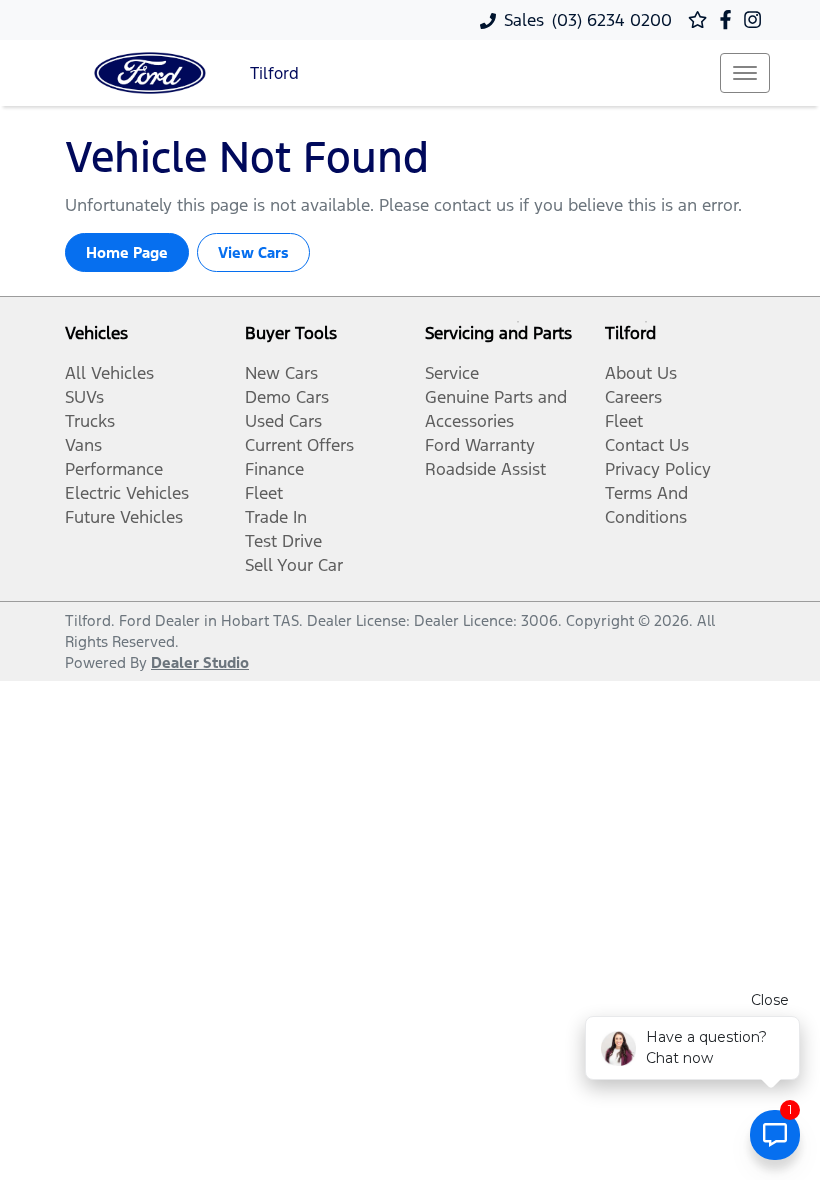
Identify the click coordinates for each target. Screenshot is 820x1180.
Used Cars (283, 421)
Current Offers (299, 445)
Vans (83, 445)
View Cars (253, 252)
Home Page (127, 252)
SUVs (84, 397)
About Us (641, 373)
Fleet (264, 493)
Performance (114, 469)
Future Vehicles (124, 517)
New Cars (281, 373)
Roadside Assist (485, 469)
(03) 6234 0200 (612, 20)
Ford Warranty (480, 445)
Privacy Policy (658, 469)
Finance (274, 469)
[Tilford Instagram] (756, 19)
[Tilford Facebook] (729, 19)
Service (452, 373)
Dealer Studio (200, 662)
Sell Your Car (294, 565)
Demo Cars (287, 397)
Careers (633, 397)
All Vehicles (109, 373)
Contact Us (647, 445)
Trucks (90, 421)
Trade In (276, 517)
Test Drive (283, 541)
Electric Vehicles (127, 493)
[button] (745, 73)
